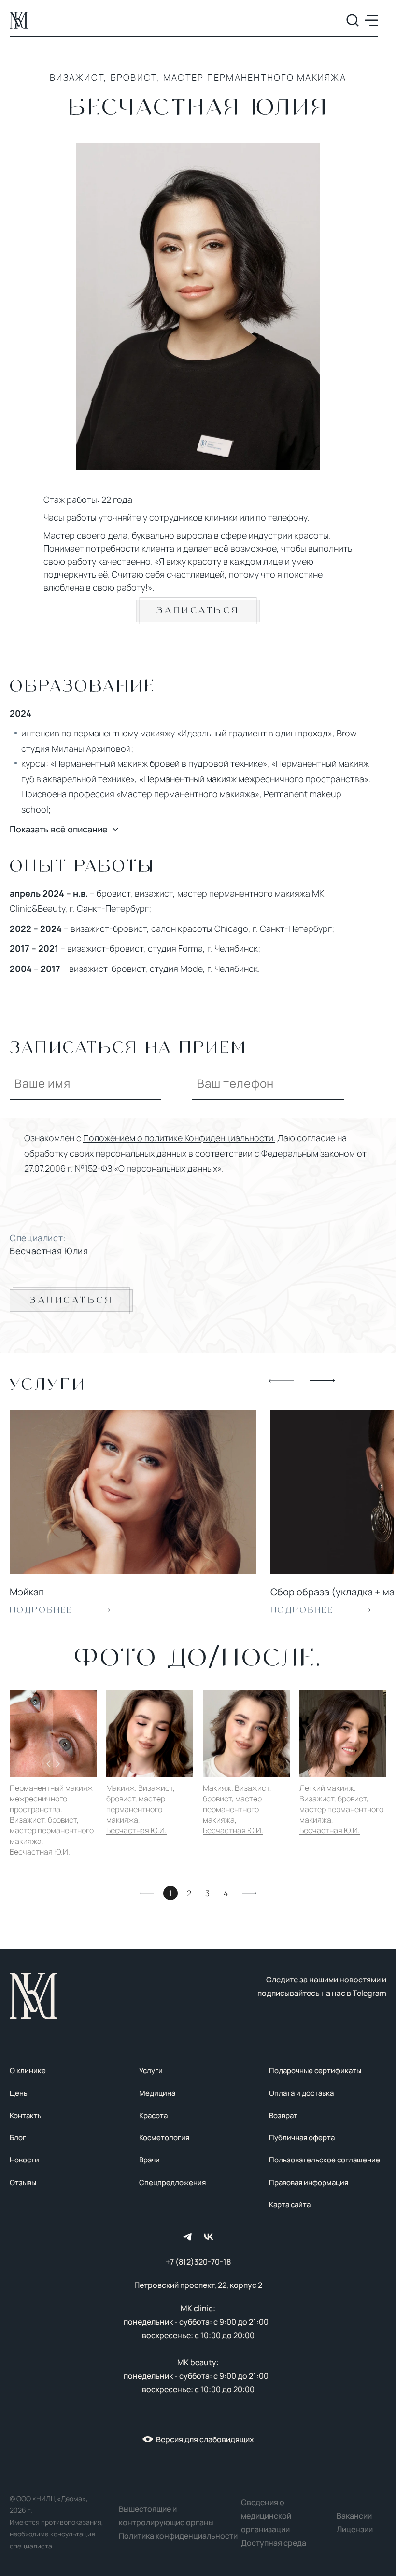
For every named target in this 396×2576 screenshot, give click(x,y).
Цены (19, 2093)
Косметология (164, 2138)
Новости (24, 2160)
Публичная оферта (302, 2138)
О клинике (28, 2070)
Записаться (198, 611)
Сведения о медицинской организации (266, 2516)
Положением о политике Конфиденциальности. (179, 1138)
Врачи (149, 2160)
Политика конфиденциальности (178, 2536)
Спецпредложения (172, 2182)
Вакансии (354, 2516)
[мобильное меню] (371, 21)
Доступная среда (274, 2543)
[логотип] (19, 20)
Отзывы (23, 2182)
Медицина (157, 2093)
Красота (153, 2115)
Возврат (283, 2115)
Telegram (369, 1993)
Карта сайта (290, 2205)
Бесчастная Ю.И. (40, 1852)
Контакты (26, 2115)
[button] (282, 1381)
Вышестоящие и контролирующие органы (166, 2516)
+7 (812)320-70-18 (198, 2262)
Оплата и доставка (301, 2093)
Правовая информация (309, 2182)
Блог (18, 2138)
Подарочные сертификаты (315, 2070)
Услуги (151, 2070)
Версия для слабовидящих (205, 2439)
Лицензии (355, 2529)
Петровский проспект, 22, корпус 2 (198, 2285)
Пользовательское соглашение (325, 2160)
